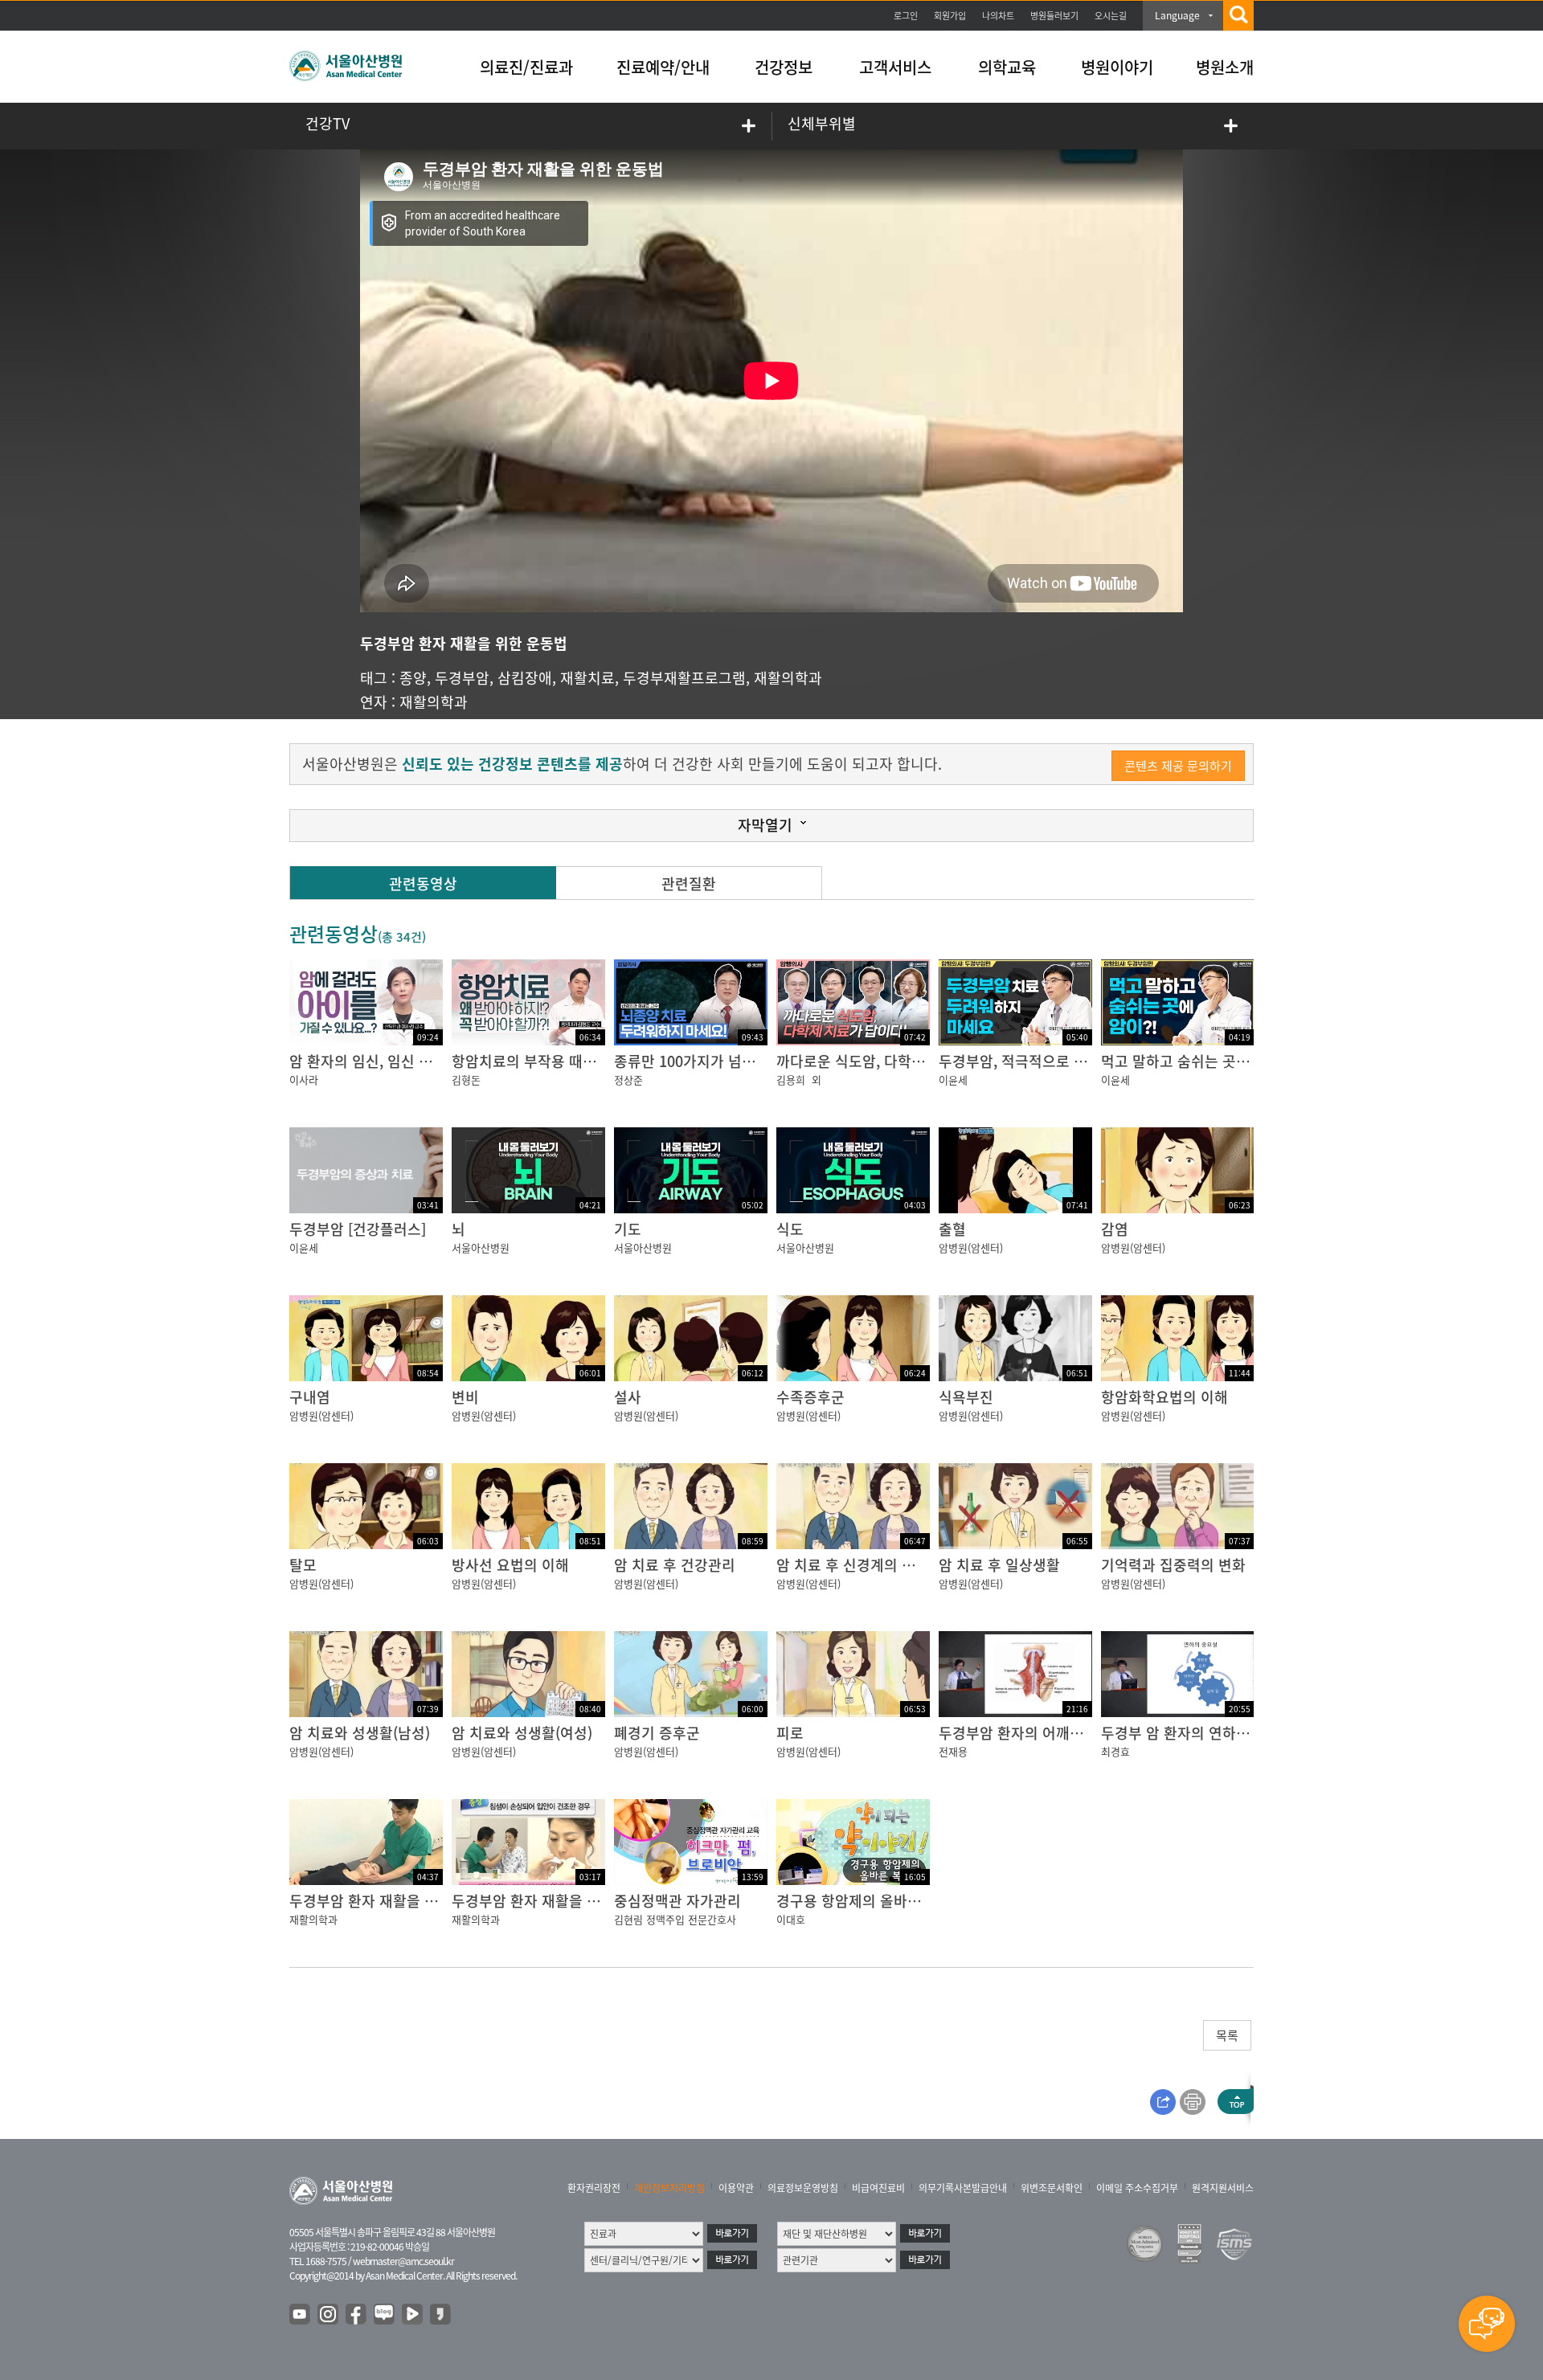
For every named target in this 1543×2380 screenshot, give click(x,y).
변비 (465, 1397)
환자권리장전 (594, 2188)
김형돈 (466, 1080)
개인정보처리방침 (669, 2188)
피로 (790, 1733)
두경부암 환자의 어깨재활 (1018, 1733)
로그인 (906, 16)
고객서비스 (895, 67)
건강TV (327, 123)
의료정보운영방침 (803, 2188)
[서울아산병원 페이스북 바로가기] (357, 2315)
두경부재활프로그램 (684, 678)
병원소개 (1225, 67)
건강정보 (784, 67)
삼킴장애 (525, 678)
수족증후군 (810, 1397)
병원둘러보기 (1054, 16)
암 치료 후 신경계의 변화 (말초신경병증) (900, 1565)
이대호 (791, 1919)
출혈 (952, 1229)
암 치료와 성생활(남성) (360, 1733)
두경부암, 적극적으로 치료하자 (1033, 1061)
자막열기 (765, 825)
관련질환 (689, 883)
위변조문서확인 (1052, 2188)
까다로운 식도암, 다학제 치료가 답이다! (898, 1061)
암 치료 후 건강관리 (675, 1565)
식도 (790, 1229)
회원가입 (950, 16)
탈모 (303, 1565)
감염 (1115, 1229)
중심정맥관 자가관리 (677, 1901)
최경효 (1115, 1751)
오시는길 (1111, 16)
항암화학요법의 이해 (1164, 1397)
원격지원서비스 (1223, 2188)
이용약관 (736, 2188)
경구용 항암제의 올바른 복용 (864, 1901)
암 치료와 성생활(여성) (522, 1733)
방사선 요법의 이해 (510, 1565)
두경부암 (462, 678)
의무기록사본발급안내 (963, 2188)
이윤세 (953, 1080)
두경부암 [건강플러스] (358, 1229)
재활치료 (587, 678)
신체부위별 (822, 123)
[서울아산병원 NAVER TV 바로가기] (413, 2315)
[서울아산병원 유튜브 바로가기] (301, 2315)
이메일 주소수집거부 (1137, 2188)
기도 (628, 1229)
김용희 (791, 1080)
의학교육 (1007, 67)
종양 (413, 678)
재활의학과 (788, 678)
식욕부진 (966, 1397)
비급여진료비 (878, 2188)
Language (1177, 15)
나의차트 (998, 16)
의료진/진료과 (526, 67)
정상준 (628, 1080)
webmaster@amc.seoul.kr (403, 2261)
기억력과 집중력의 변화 (1173, 1565)
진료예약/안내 (663, 67)
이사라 (304, 1080)
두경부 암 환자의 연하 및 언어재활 (1207, 1733)
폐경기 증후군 (657, 1733)
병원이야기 (1117, 67)
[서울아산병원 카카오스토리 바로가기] (441, 2315)
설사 (628, 1397)
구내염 (310, 1397)
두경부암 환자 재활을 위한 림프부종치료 (413, 1901)
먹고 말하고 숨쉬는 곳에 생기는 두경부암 (1227, 1061)
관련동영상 (423, 883)
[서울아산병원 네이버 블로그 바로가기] (385, 2315)
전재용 (953, 1751)
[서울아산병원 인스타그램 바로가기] (329, 2315)
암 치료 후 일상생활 (999, 1565)
